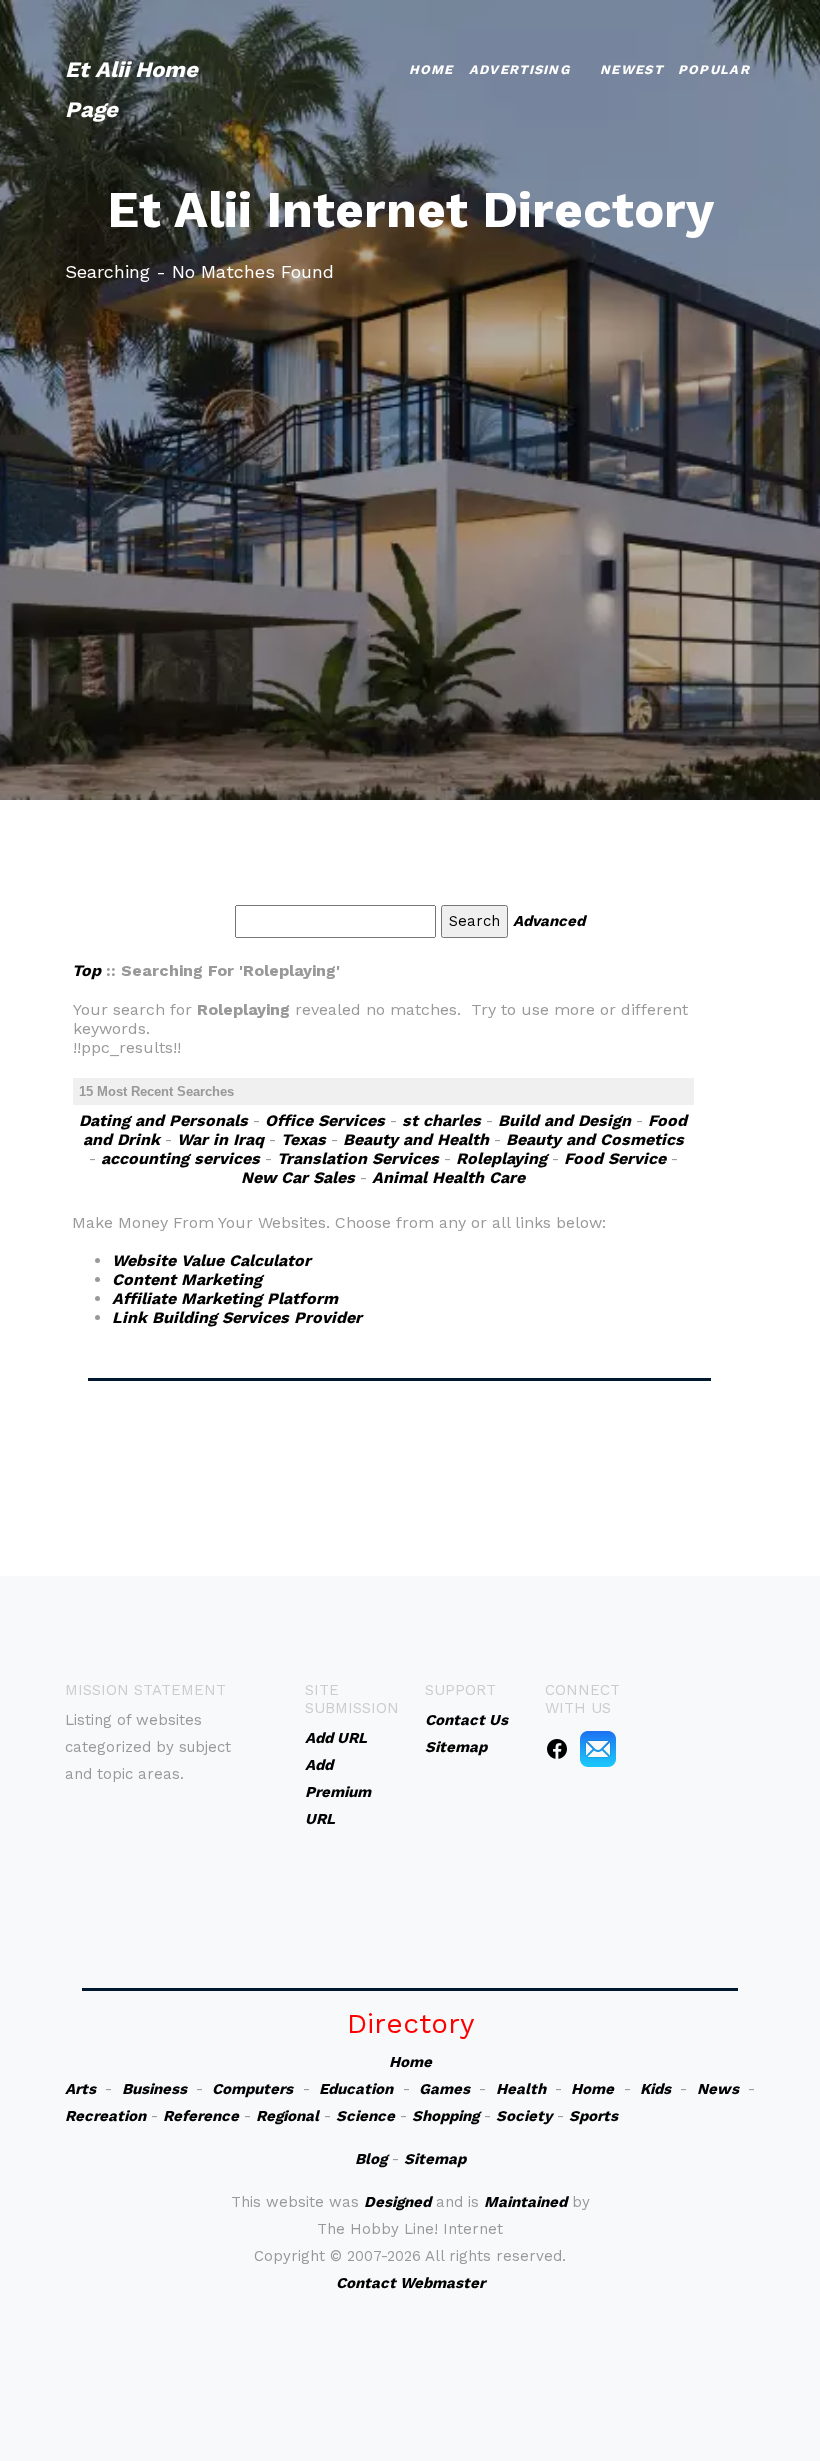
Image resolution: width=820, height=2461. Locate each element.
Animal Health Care (448, 1177)
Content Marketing (187, 1279)
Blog (371, 2159)
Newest (631, 69)
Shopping (445, 2116)
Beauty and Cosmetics (595, 1139)
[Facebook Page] (557, 1748)
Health (521, 2089)
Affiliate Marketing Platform (225, 1298)
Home (431, 69)
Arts (80, 2089)
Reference (201, 2116)
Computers (252, 2089)
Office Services (325, 1120)
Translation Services (358, 1158)
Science (365, 2116)
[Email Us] (598, 1748)
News (718, 2089)
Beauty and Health (416, 1139)
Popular (714, 69)
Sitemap (435, 2159)
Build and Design (564, 1120)
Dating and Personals (163, 1120)
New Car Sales (298, 1177)
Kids (655, 2089)
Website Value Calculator (211, 1260)
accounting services (180, 1158)
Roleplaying (501, 1158)
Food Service (615, 1158)
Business (154, 2089)
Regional (287, 2116)
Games (444, 2089)
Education (356, 2089)
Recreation (105, 2116)
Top (86, 970)
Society (524, 2116)
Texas (303, 1139)
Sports (593, 2116)
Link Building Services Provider (237, 1317)
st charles (441, 1120)
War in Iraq (220, 1139)
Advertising (519, 69)
